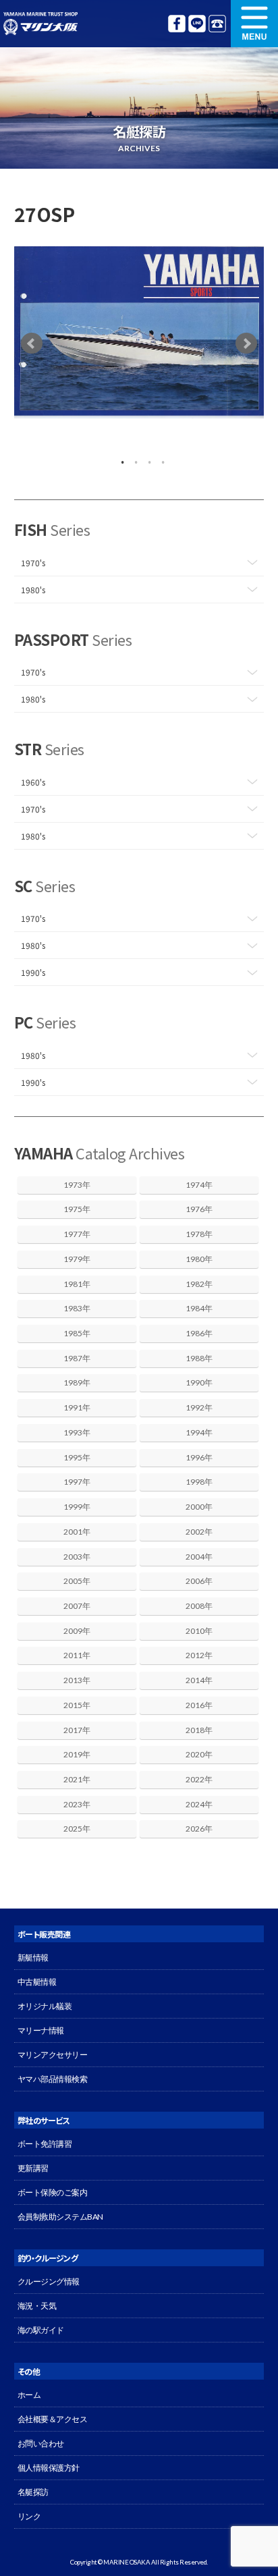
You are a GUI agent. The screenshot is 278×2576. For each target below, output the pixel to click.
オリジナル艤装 (45, 2006)
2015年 (77, 1705)
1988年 (199, 1358)
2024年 (199, 1804)
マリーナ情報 (41, 2030)
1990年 (199, 1382)
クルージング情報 (49, 2281)
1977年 (77, 1234)
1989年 (77, 1382)
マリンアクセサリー (53, 2055)
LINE (197, 24)
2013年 (77, 1680)
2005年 (77, 1581)
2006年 (199, 1581)
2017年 (77, 1730)
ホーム (29, 2395)
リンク (29, 2516)
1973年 (77, 1185)
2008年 (199, 1606)
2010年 (199, 1631)
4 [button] (159, 459)
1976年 (199, 1209)
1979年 (77, 1259)
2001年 (77, 1532)
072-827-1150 (217, 24)
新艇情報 (33, 1957)
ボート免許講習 (45, 2144)
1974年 (199, 1185)
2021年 (77, 1779)
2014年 (199, 1680)
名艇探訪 (33, 2492)
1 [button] (119, 459)
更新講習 (33, 2168)
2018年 (199, 1730)
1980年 (199, 1259)
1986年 (199, 1333)
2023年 (77, 1804)
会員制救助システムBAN (60, 2217)
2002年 (199, 1532)
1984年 (199, 1308)
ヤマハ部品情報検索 (53, 2079)
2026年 (199, 1829)
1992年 (199, 1407)
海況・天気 (37, 2306)
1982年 (199, 1284)
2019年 (77, 1754)
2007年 (77, 1606)
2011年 (77, 1655)
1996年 (199, 1457)
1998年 (199, 1482)
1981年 (77, 1284)
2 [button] (132, 459)
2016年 (199, 1705)
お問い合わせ (41, 2443)
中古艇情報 (37, 1982)
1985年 (77, 1333)
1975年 (77, 1209)
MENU (254, 24)
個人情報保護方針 (49, 2468)
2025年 (77, 1829)
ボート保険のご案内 (53, 2192)
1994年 (199, 1432)
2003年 (77, 1557)
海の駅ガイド (41, 2330)
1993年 (77, 1432)
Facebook (177, 24)
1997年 (77, 1482)
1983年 (77, 1308)
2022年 (199, 1779)
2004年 (199, 1557)
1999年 (77, 1507)
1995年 (77, 1457)
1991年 (77, 1407)
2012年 (199, 1655)
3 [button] (146, 459)
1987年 (77, 1358)
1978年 (199, 1234)
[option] (139, 332)
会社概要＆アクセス (53, 2419)
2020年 (199, 1754)
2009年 (77, 1631)
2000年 (199, 1507)
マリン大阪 (40, 24)
